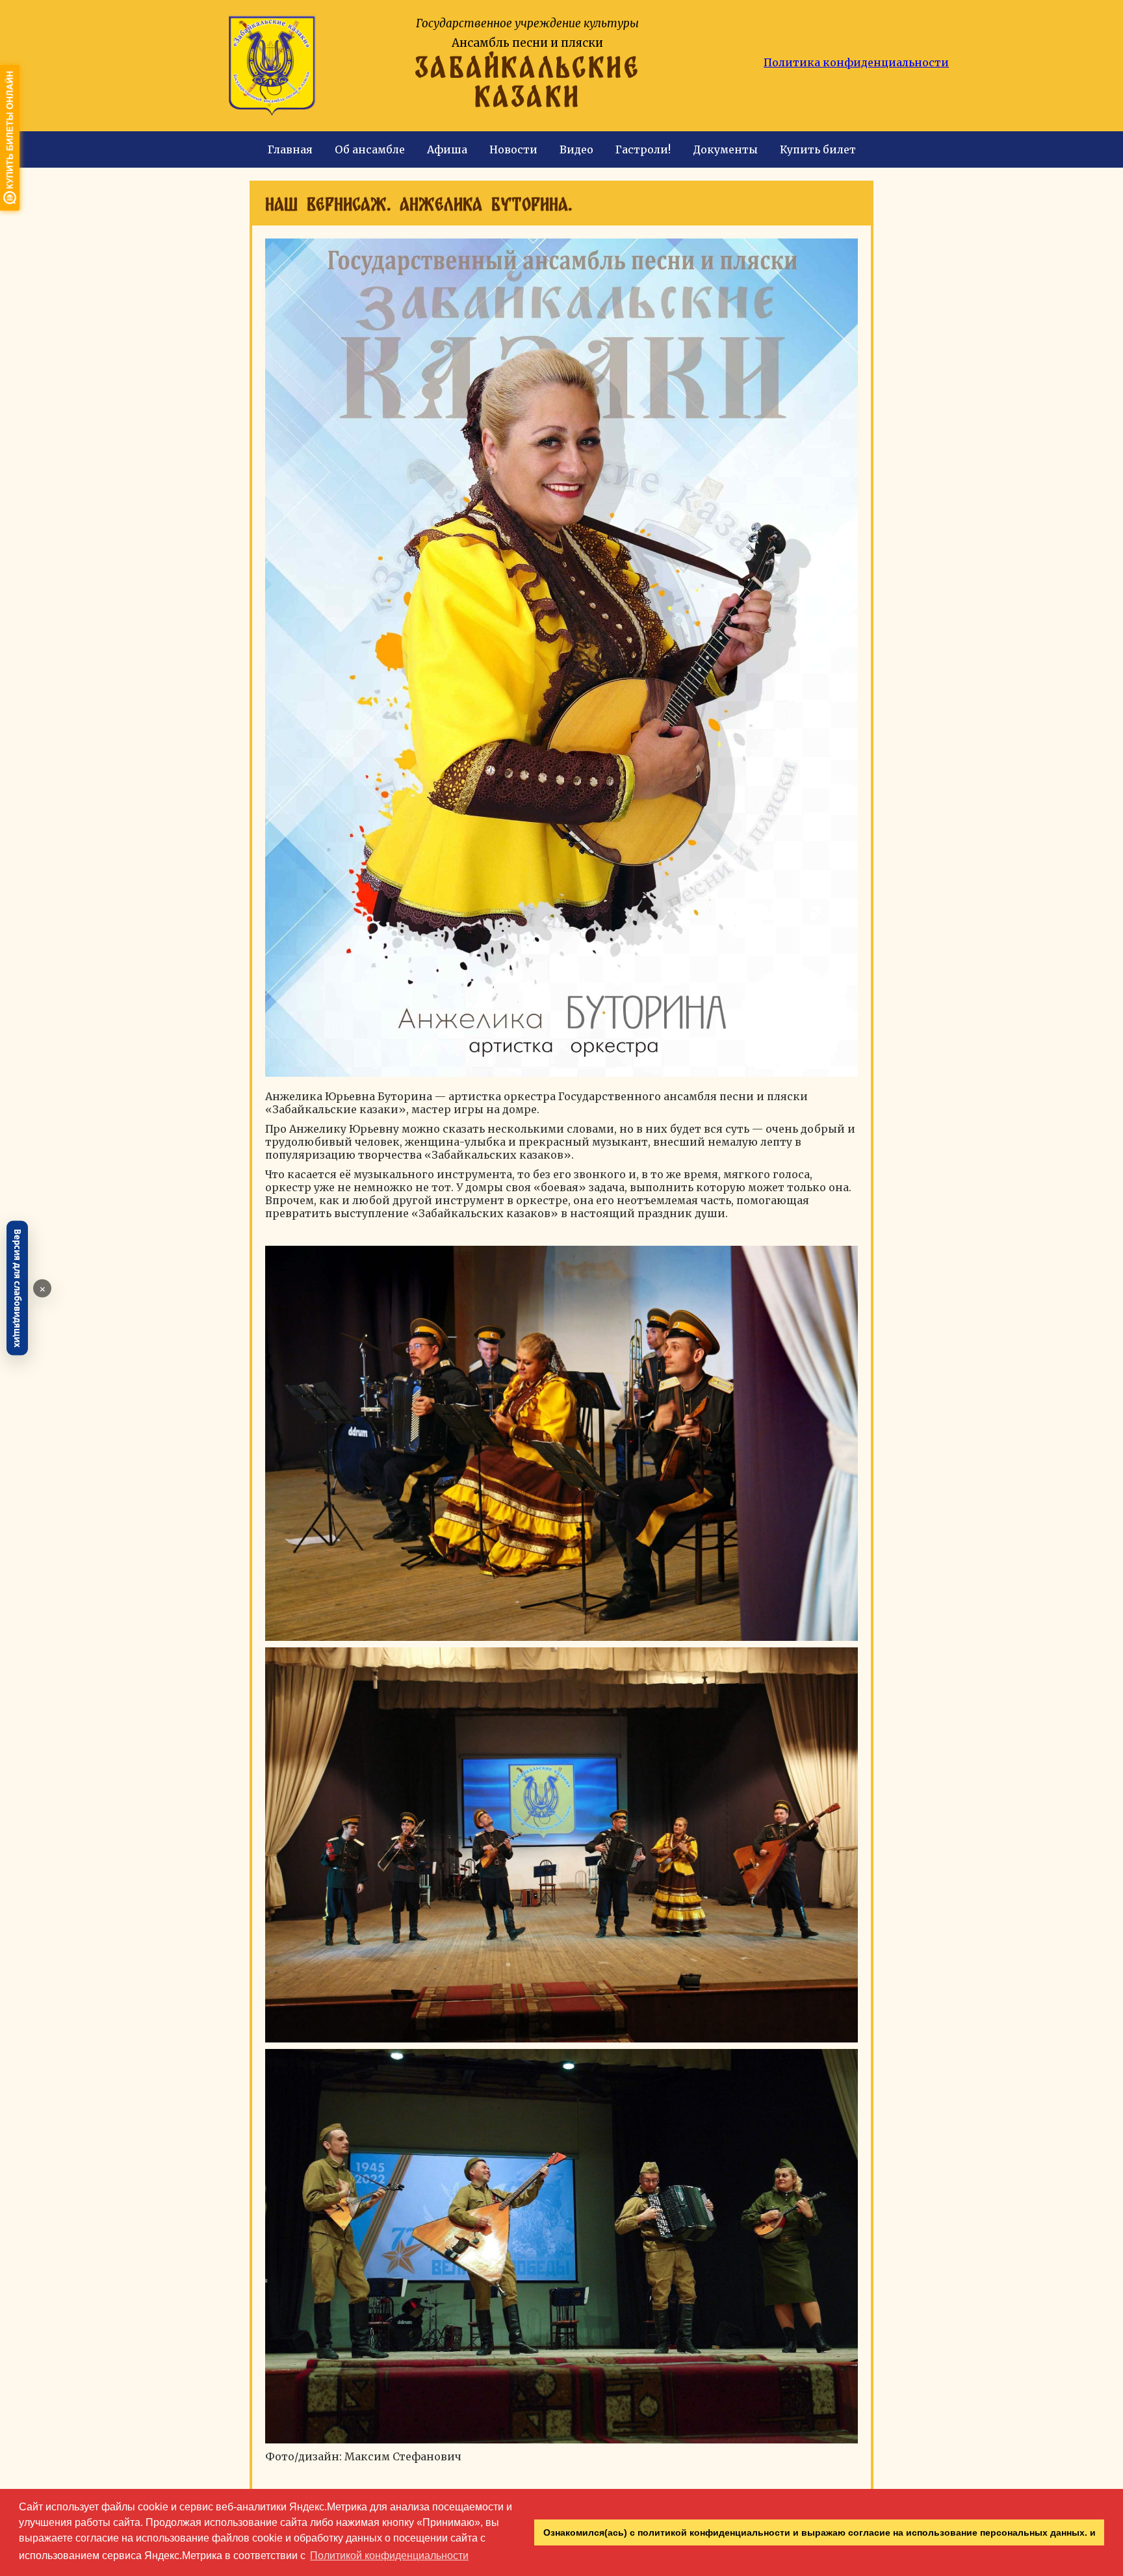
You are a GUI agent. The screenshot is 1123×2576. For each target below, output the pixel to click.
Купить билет (818, 149)
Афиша (447, 149)
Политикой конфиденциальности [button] (389, 2556)
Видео (576, 149)
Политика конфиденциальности (856, 62)
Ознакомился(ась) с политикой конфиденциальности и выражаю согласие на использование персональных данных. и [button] (820, 2532)
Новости (513, 149)
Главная (290, 149)
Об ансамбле (370, 149)
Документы (725, 149)
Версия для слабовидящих (18, 1288)
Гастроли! (643, 149)
